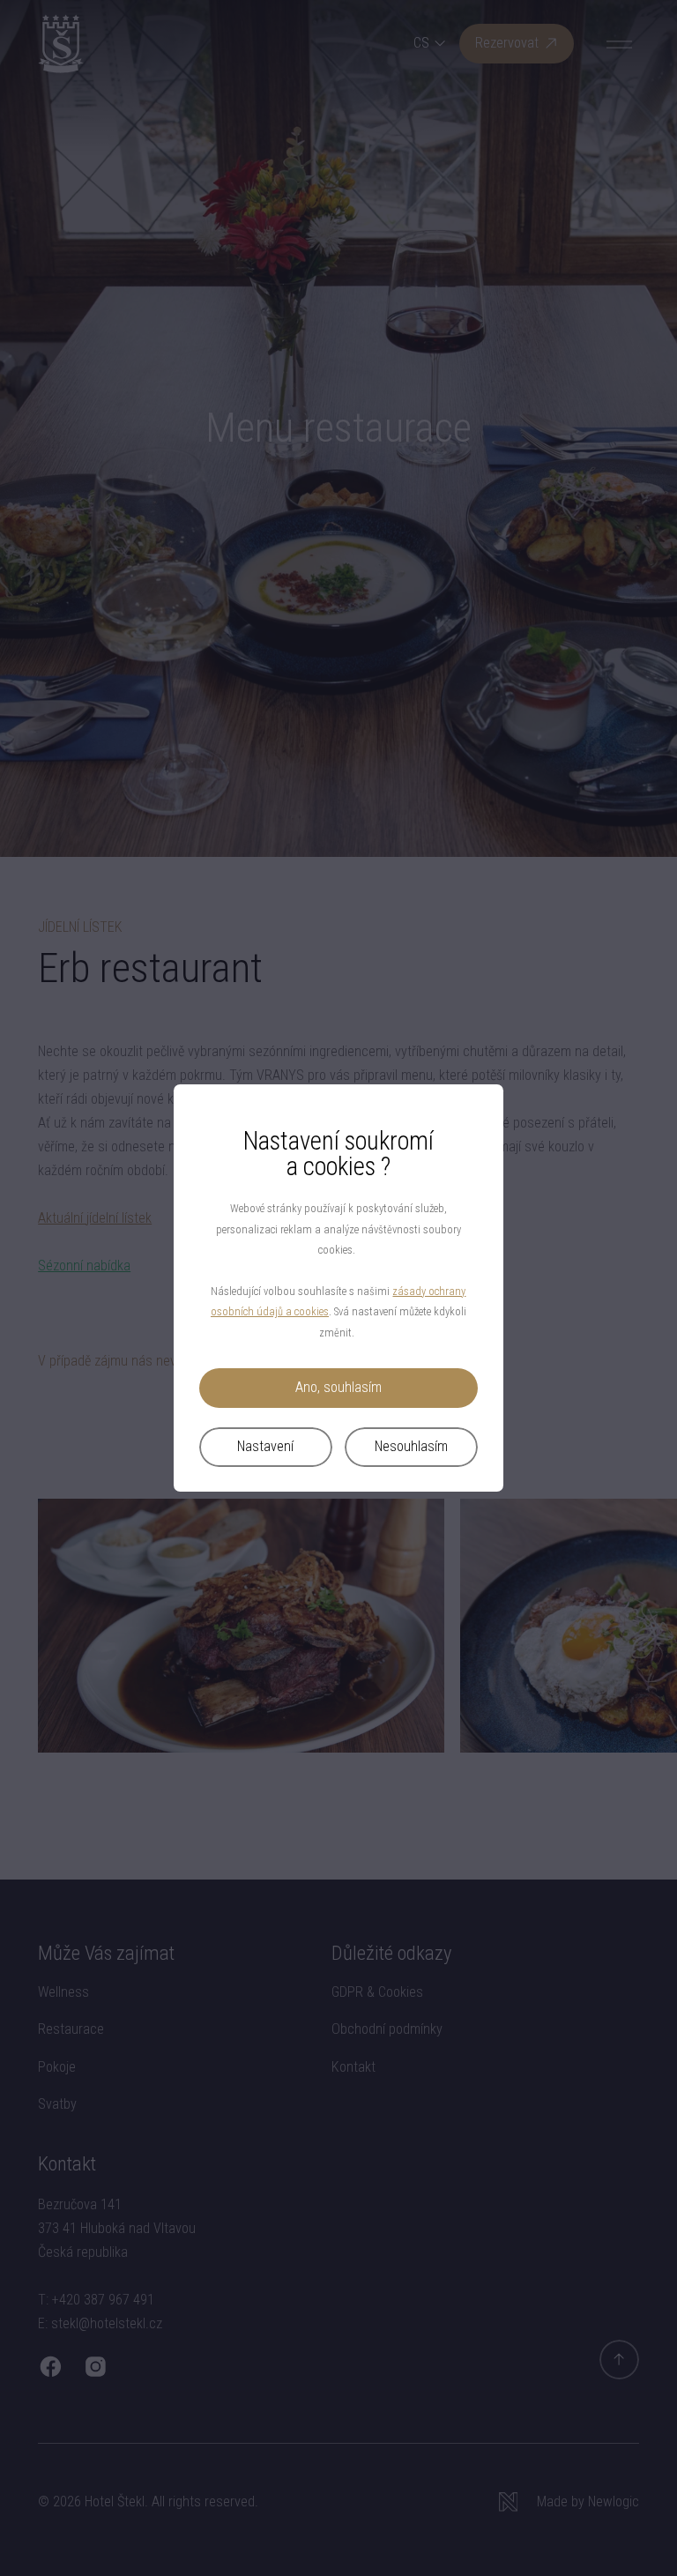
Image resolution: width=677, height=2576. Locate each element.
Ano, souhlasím (338, 1387)
